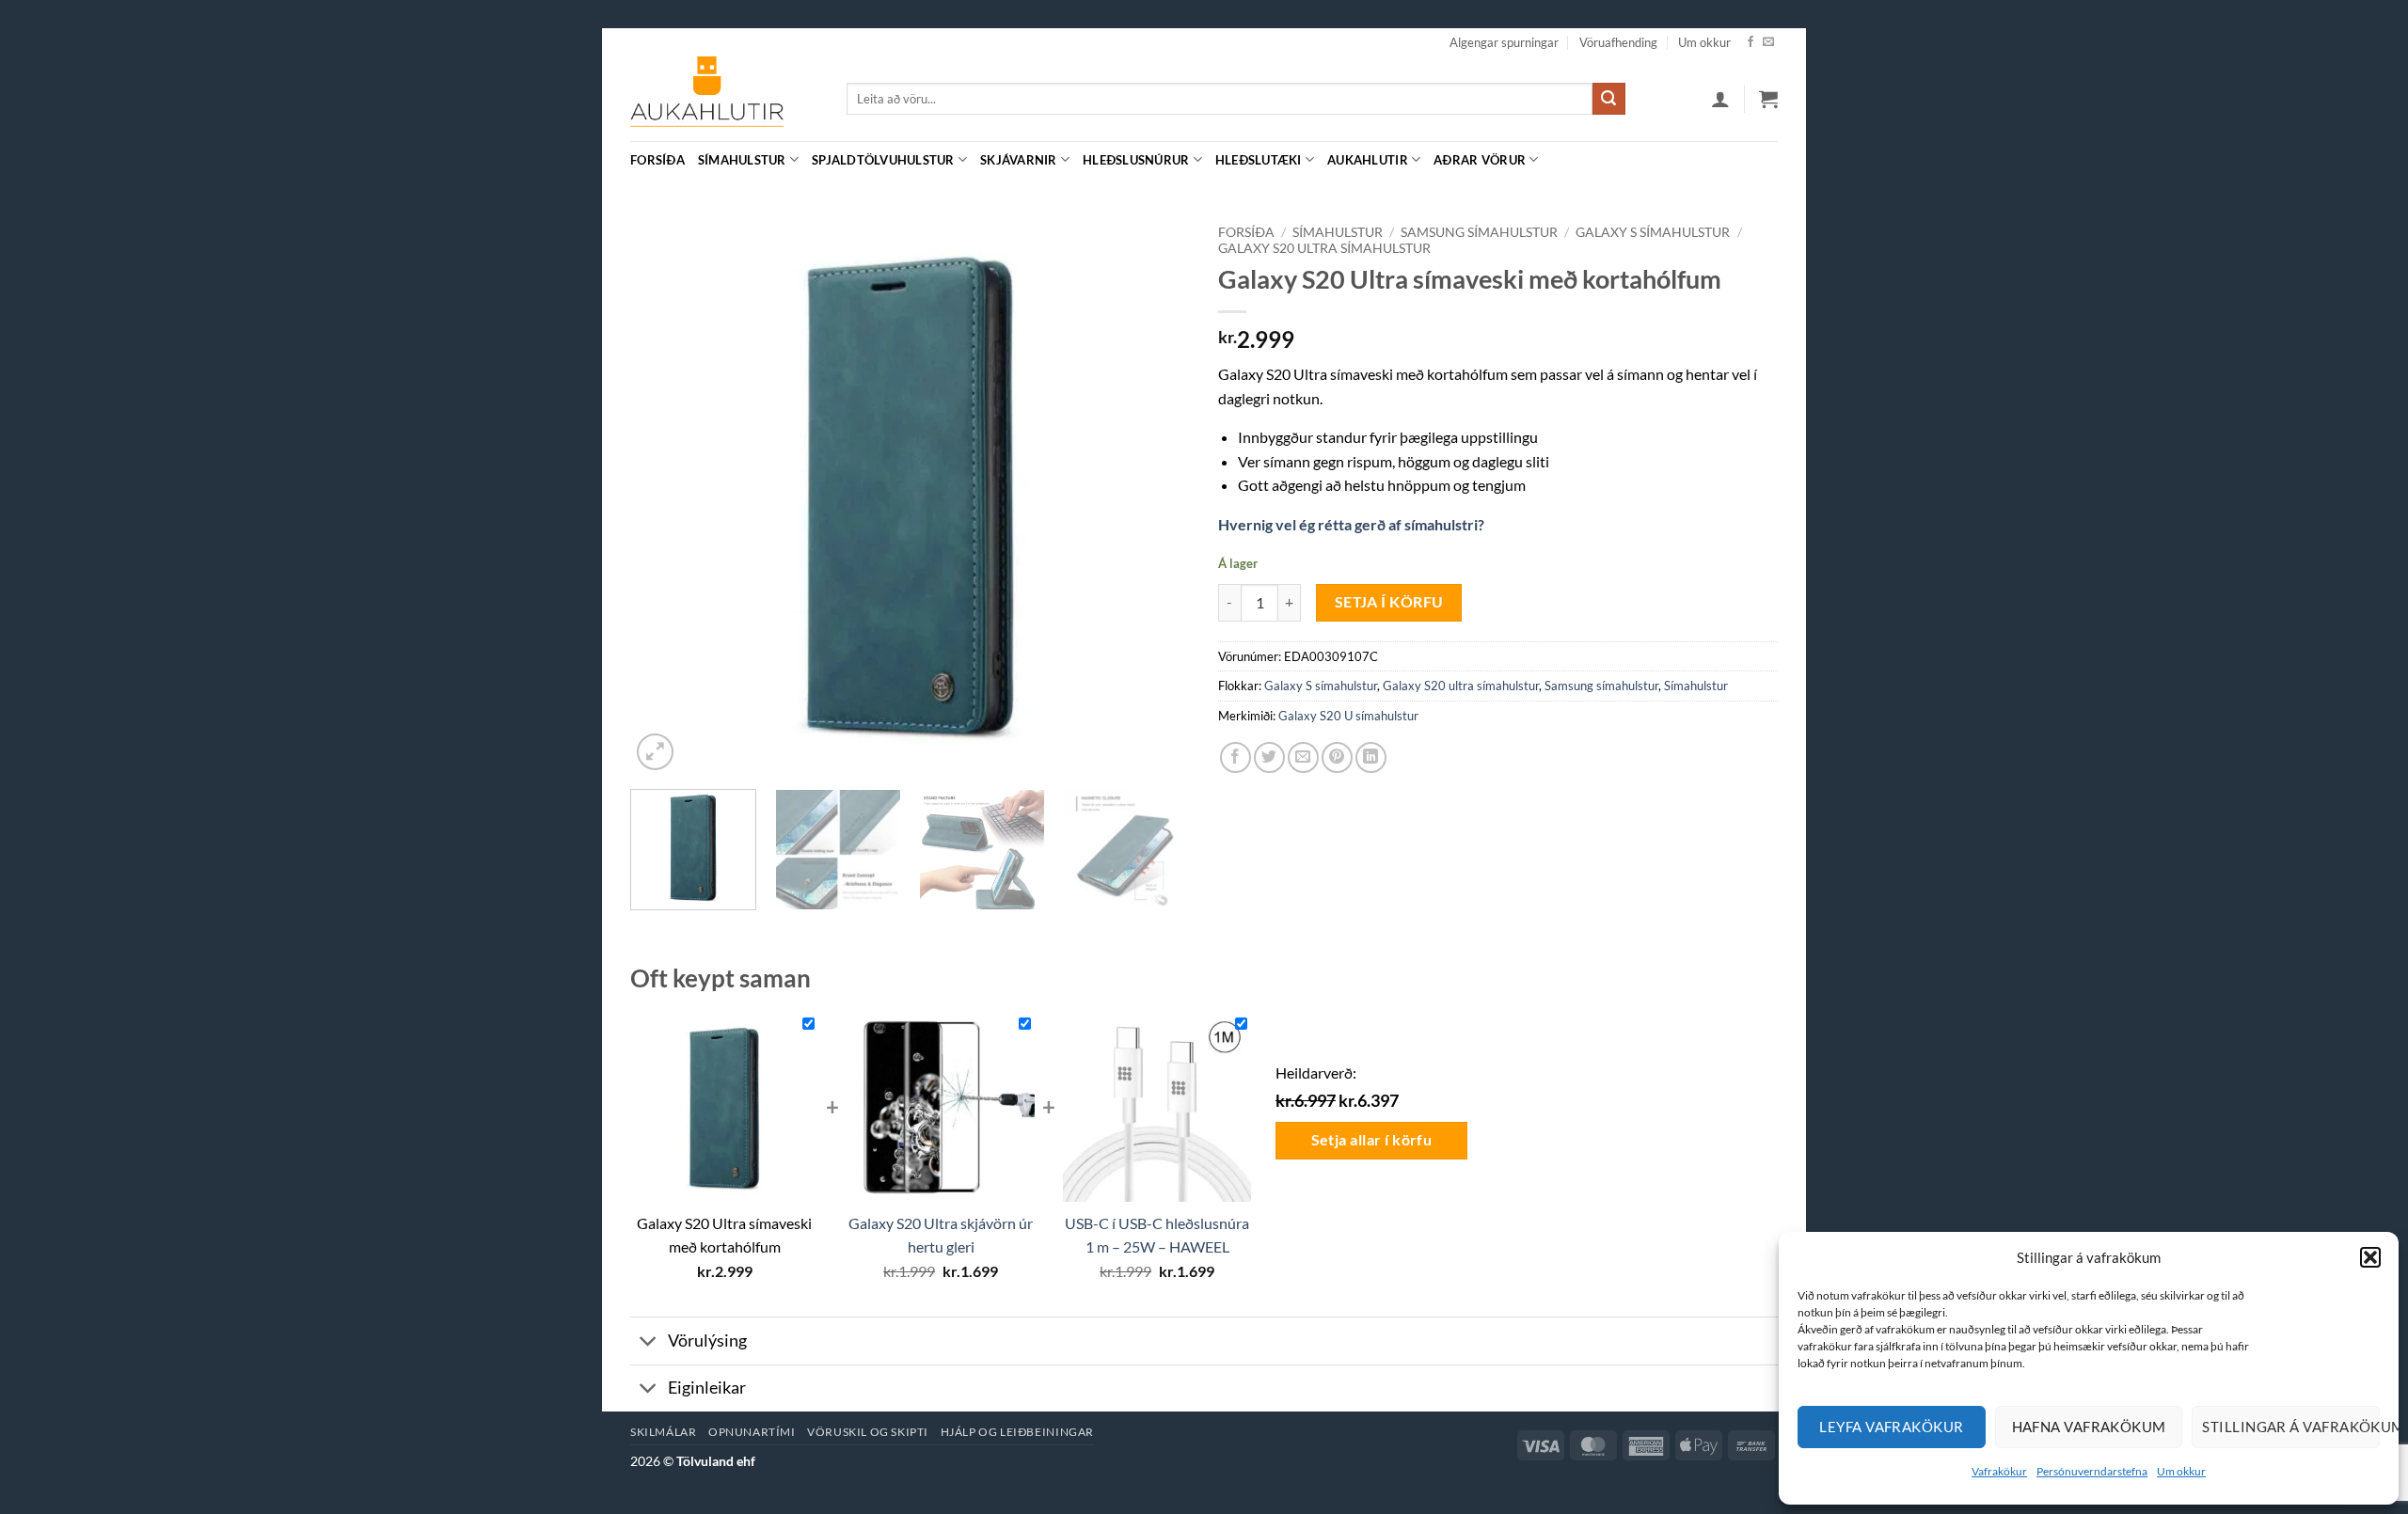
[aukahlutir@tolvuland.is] (1768, 159)
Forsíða (657, 160)
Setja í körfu (1389, 602)
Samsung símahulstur (1479, 232)
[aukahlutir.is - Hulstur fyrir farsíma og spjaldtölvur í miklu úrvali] (724, 99)
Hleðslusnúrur (1136, 160)
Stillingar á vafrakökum (2291, 1427)
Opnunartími (752, 1432)
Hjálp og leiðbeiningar (1017, 1432)
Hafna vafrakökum (2089, 1427)
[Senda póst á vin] (1303, 757)
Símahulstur (742, 160)
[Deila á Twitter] (1269, 757)
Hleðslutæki (1259, 160)
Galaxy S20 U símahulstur (1348, 716)
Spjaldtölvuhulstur (883, 160)
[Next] (1155, 495)
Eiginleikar (707, 1388)
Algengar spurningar (1504, 42)
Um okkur (2181, 1471)
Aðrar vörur (1480, 160)
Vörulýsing (707, 1341)
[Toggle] (649, 1342)
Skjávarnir (1019, 160)
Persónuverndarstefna (2092, 1471)
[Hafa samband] (1768, 42)
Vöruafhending (1618, 42)
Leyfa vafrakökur (1891, 1427)
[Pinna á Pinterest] (1337, 757)
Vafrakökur (1999, 1471)
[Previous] (665, 495)
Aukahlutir (1368, 160)
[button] (2370, 1257)
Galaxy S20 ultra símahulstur (1324, 248)
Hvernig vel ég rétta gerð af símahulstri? (1351, 524)
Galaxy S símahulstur (1653, 232)
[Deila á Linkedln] (1371, 757)
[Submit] (1608, 99)
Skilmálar (664, 1432)
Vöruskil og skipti (868, 1432)
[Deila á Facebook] (1236, 757)
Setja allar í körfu (1372, 1140)
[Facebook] (1751, 42)
